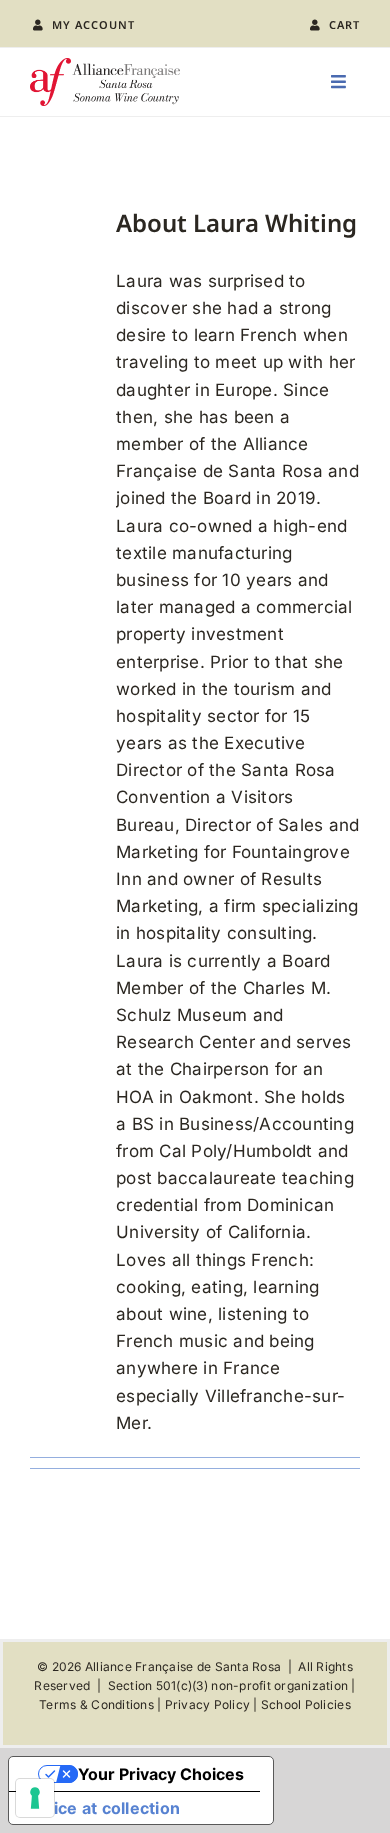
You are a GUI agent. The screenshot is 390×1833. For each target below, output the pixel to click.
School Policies (306, 1704)
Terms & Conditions (96, 1704)
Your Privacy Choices (161, 1774)
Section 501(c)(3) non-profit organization (228, 1685)
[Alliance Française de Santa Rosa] (105, 66)
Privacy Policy (208, 1704)
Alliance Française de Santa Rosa (183, 1666)
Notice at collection (102, 1808)
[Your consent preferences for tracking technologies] (35, 1798)
